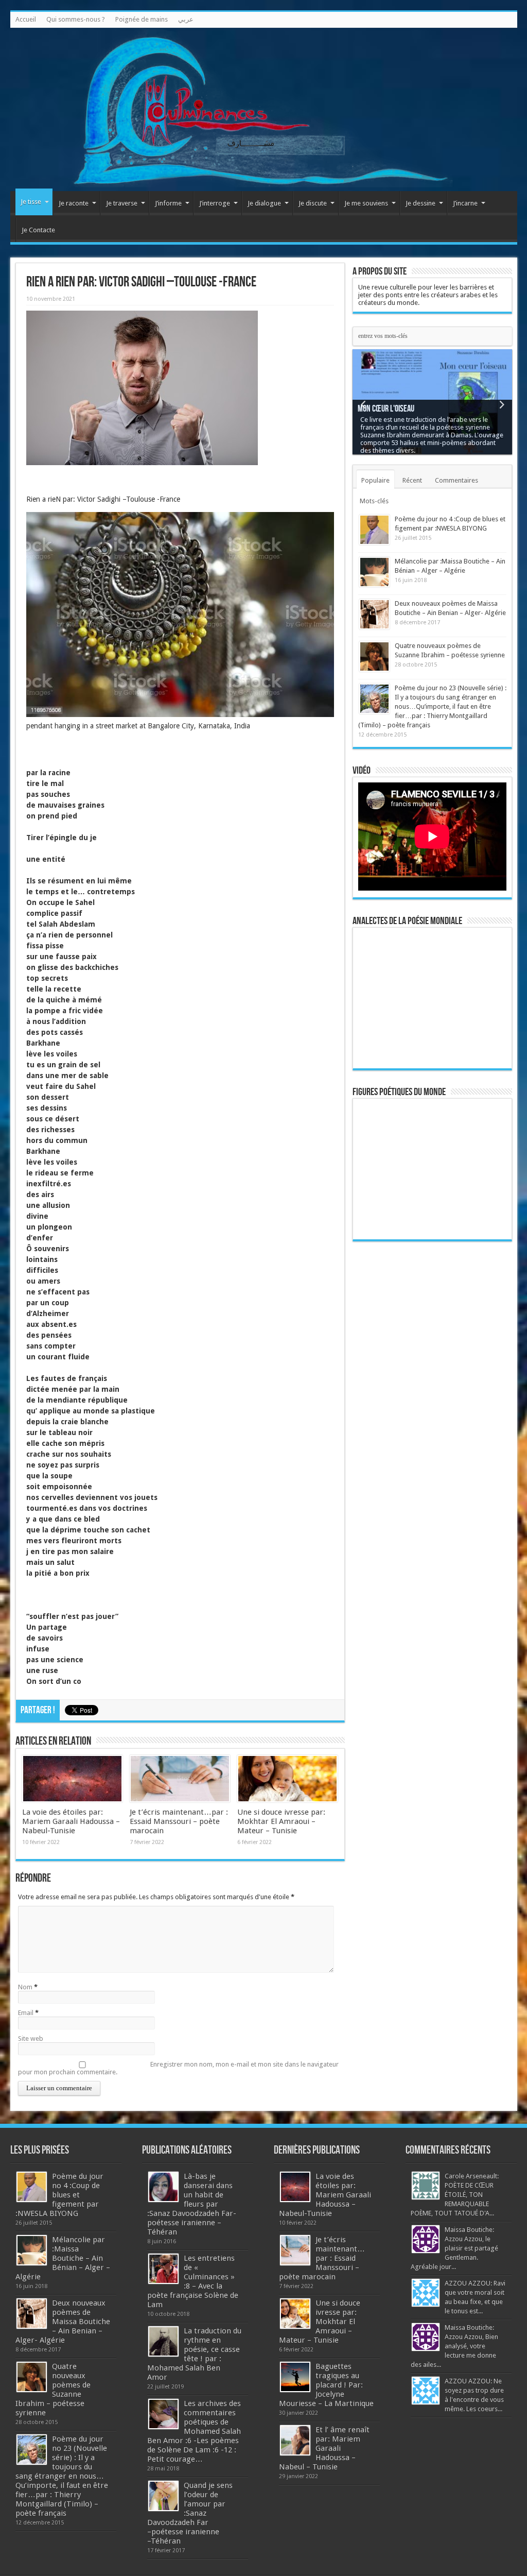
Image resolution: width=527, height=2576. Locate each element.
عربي (186, 19)
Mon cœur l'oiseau (386, 409)
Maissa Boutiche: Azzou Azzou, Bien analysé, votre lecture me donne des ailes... (454, 2346)
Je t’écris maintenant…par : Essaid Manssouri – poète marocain (179, 1821)
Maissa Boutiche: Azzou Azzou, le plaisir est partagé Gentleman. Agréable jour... (454, 2248)
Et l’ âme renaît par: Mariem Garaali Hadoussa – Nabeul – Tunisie (324, 2448)
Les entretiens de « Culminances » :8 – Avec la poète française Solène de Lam (193, 2281)
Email (26, 2013)
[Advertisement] (432, 1409)
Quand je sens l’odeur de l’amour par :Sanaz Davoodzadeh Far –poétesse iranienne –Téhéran (190, 2513)
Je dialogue (264, 203)
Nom (25, 1987)
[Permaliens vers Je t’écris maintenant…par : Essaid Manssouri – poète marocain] (180, 1779)
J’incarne (465, 203)
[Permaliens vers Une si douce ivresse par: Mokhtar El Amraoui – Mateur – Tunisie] (287, 1779)
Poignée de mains (142, 19)
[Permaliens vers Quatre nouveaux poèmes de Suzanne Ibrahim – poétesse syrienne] (374, 656)
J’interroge (215, 203)
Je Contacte (38, 230)
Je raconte (74, 203)
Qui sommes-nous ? (76, 19)
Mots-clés (374, 501)
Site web (31, 2038)
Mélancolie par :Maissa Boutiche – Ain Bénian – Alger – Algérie (63, 2258)
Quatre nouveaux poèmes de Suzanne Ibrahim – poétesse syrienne (53, 2390)
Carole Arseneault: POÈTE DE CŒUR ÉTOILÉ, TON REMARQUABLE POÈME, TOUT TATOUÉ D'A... (455, 2195)
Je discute (313, 203)
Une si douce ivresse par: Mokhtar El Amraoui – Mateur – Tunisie (281, 1821)
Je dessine (420, 203)
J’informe (168, 203)
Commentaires (456, 480)
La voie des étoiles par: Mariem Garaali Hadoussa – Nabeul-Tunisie (71, 1821)
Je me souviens (366, 203)
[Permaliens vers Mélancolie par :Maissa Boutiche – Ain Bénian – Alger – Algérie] (374, 572)
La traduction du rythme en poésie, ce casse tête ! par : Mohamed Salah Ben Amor (194, 2354)
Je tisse (31, 202)
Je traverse (122, 203)
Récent (412, 480)
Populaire (375, 480)
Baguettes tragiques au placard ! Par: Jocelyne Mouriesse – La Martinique (326, 2385)
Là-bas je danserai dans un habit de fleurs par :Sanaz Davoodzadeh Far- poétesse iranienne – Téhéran (192, 2204)
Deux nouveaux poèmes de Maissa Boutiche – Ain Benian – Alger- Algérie (63, 2322)
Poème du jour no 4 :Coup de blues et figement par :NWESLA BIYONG (59, 2195)
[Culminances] (264, 109)
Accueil (26, 19)
